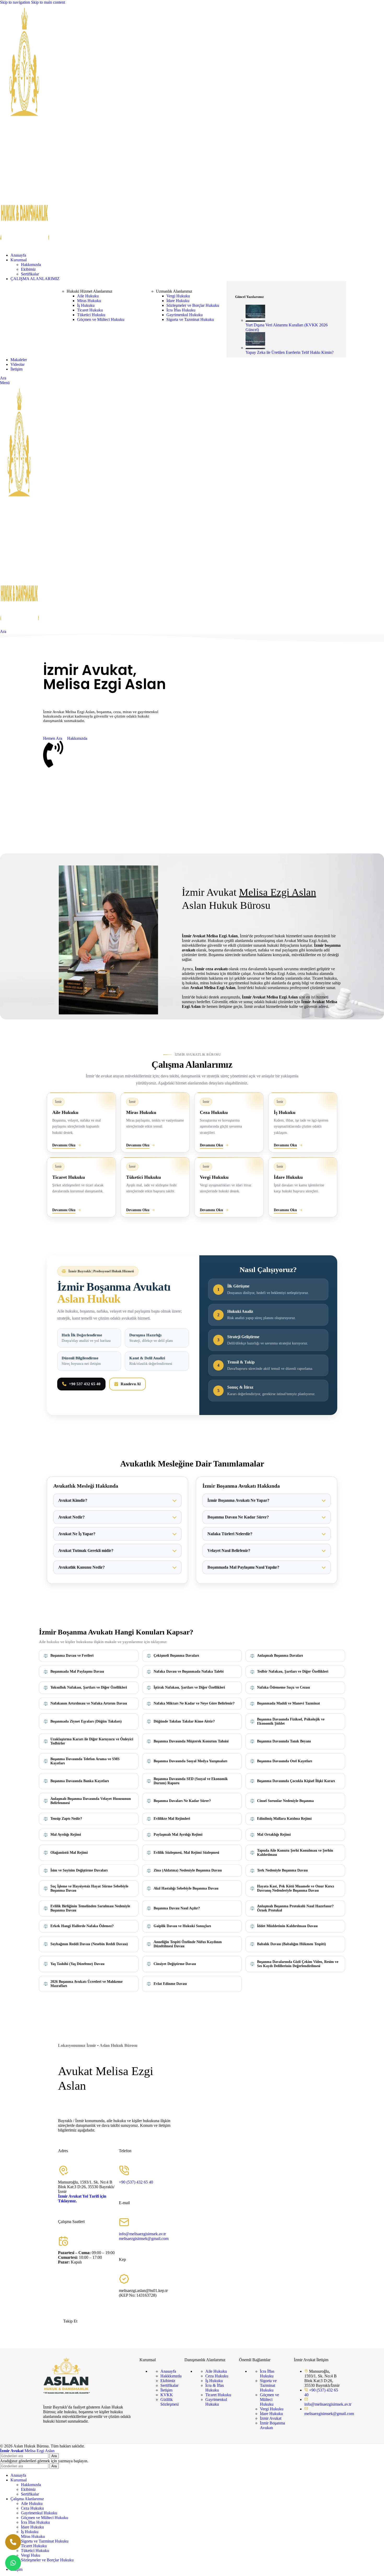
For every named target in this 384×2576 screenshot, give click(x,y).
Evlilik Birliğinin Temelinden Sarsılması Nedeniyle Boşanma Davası (90, 1908)
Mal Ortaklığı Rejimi (274, 1835)
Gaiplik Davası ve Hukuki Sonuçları (182, 1926)
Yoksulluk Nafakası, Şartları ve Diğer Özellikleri (89, 1687)
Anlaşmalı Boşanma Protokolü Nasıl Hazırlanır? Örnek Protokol (295, 1908)
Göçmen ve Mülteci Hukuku (101, 319)
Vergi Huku (31, 2555)
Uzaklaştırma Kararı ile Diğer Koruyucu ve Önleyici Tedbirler (92, 1741)
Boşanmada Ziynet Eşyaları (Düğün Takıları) (86, 1721)
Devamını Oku (64, 1145)
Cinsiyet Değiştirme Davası (175, 1964)
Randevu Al (131, 1384)
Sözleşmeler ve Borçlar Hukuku (193, 305)
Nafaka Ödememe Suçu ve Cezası (283, 1687)
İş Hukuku (86, 305)
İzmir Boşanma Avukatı (272, 2425)
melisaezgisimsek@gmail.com (144, 2239)
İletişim (166, 2390)
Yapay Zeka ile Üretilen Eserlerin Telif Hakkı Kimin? (290, 352)
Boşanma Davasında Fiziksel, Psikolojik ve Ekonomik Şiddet (291, 1721)
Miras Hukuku (89, 301)
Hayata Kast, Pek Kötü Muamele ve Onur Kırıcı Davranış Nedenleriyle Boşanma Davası (296, 1888)
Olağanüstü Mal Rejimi (69, 1853)
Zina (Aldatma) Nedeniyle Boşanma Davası (188, 1870)
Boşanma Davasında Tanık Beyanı (284, 1741)
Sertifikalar (30, 274)
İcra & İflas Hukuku (215, 2388)
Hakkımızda (31, 265)
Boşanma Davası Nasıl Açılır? (177, 1908)
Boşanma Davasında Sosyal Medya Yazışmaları (190, 1761)
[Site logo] (25, 246)
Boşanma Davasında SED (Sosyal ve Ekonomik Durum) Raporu (191, 1781)
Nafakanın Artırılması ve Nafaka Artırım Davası (89, 1703)
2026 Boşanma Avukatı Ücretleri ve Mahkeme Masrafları (86, 1984)
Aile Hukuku (88, 296)
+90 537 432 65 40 (85, 1384)
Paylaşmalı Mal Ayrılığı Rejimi (178, 1835)
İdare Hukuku (178, 301)
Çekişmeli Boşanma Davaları (176, 1656)
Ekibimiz (28, 269)
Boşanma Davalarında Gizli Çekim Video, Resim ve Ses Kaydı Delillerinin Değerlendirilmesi (298, 1964)
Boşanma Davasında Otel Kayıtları (285, 1761)
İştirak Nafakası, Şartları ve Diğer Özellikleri (189, 1687)
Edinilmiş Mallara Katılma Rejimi (284, 1819)
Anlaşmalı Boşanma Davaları (280, 1656)
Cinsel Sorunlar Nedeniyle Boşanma (285, 1801)
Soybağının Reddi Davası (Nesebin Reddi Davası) (89, 1944)
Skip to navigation (16, 2)
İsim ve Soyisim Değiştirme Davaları (79, 1870)
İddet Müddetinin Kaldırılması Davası (287, 1926)
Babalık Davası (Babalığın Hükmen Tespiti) (292, 1944)
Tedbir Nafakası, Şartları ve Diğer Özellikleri (293, 1671)
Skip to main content (48, 2)
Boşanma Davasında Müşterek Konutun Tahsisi (191, 1741)
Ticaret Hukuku (90, 310)
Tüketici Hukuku (91, 315)
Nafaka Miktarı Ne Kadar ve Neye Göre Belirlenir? (194, 1703)
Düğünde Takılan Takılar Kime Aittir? (184, 1721)
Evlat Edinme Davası (170, 1984)
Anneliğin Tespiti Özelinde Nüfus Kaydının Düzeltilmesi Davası (188, 1944)
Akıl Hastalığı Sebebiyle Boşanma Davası (186, 1888)
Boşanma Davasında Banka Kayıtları (80, 1781)
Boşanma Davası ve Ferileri (72, 1656)
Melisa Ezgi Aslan (27, 2451)
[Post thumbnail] (255, 320)
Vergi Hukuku (178, 296)
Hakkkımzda (171, 2376)
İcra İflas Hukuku (181, 310)
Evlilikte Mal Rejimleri (172, 1819)
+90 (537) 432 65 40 (136, 2182)
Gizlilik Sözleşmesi (170, 2402)
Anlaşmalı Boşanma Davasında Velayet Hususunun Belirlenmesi (91, 1801)
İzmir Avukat (271, 2418)
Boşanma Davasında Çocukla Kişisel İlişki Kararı (296, 1781)
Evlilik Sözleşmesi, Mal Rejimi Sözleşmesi (186, 1853)
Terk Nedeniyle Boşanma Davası (282, 1870)
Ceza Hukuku (217, 2376)
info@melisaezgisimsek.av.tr (142, 2234)
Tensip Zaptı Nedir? (66, 1819)
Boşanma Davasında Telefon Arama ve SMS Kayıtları (85, 1761)
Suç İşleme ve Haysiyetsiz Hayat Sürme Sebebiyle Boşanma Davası (89, 1888)
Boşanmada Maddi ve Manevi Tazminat (289, 1703)
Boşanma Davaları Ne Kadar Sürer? (182, 1801)
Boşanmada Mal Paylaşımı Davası (77, 1671)
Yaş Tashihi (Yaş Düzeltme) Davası (77, 1964)
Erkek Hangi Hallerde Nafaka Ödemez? (82, 1926)
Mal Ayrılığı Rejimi (66, 1835)
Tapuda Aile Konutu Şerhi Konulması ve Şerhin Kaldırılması (295, 1853)
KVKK (167, 2395)
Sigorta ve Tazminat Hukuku (190, 319)
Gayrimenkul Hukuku (185, 315)
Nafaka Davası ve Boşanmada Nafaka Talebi (189, 1671)
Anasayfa (168, 2371)
